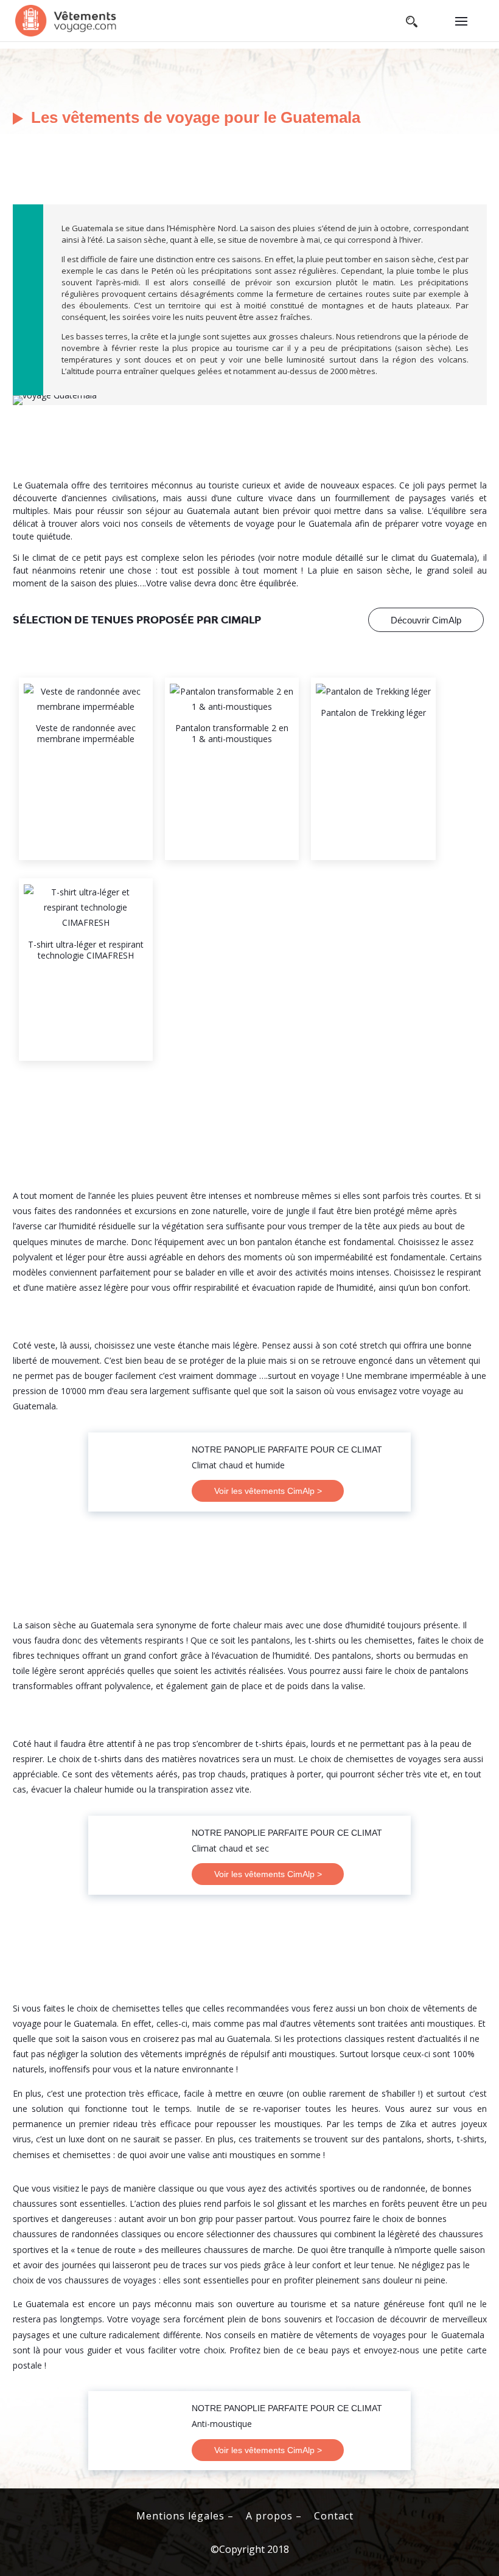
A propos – (274, 2516)
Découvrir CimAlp (426, 620)
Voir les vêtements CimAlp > (268, 1491)
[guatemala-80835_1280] (55, 405)
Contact (334, 2516)
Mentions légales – (185, 2516)
